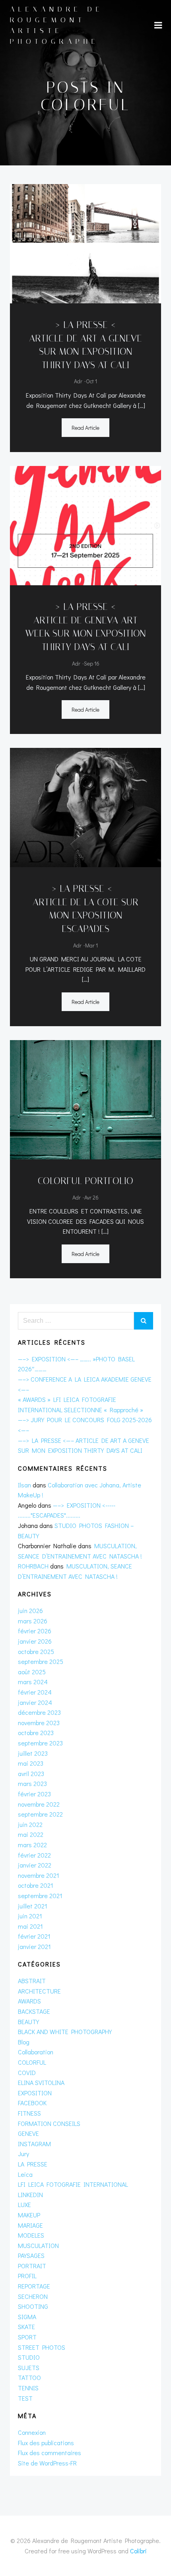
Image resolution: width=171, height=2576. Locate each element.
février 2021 (34, 1936)
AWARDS (29, 2001)
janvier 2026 (35, 1641)
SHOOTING (33, 2306)
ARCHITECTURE (39, 1991)
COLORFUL (32, 2062)
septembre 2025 (41, 1661)
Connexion (32, 2432)
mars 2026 (33, 1621)
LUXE (24, 2204)
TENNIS (28, 2388)
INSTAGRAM (34, 2144)
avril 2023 (31, 1773)
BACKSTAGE (34, 2011)
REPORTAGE (34, 2286)
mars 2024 (33, 1682)
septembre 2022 (40, 1814)
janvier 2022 (35, 1865)
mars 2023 (32, 1783)
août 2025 (32, 1672)
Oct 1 (91, 381)
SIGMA (27, 2317)
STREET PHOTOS (42, 2347)
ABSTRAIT (32, 1981)
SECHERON (33, 2296)
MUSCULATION (38, 2245)
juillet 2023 (33, 1753)
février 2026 (35, 1631)
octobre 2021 (36, 1885)
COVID (27, 2072)
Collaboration (36, 2052)
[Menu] (158, 25)
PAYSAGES (31, 2255)
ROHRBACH (33, 1566)
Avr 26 (91, 1197)
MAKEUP (29, 2215)
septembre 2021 (40, 1896)
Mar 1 (91, 945)
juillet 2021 (33, 1906)
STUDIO (29, 2357)
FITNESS (29, 2113)
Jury (23, 2154)
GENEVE (28, 2133)
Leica (25, 2174)
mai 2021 (30, 1926)
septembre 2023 (40, 1743)
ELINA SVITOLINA (41, 2082)
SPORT (27, 2337)
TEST (25, 2398)
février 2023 (34, 1794)
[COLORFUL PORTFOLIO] (85, 1099)
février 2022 (34, 1855)
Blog (24, 2042)
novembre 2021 (39, 1875)
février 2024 (35, 1692)
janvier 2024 (35, 1702)
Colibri (138, 2551)
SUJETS (29, 2367)
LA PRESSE (33, 2164)
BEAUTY (28, 2022)
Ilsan (24, 1485)
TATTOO (29, 2377)
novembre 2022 (39, 1804)
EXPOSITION (35, 2093)
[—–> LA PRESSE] (85, 807)
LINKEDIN (30, 2195)
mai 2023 (31, 1763)
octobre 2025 (36, 1651)
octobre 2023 (36, 1733)
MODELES (31, 2235)
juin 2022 (30, 1824)
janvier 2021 (34, 1946)
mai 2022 (31, 1834)
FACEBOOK (32, 2103)
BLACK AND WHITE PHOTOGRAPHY (65, 2031)
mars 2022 (32, 1845)
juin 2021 (30, 1916)
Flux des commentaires (50, 2453)
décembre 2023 (39, 1712)
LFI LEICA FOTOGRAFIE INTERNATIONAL (73, 2184)
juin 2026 (30, 1610)
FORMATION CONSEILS (49, 2123)
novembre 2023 (39, 1723)
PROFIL (27, 2276)
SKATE (26, 2327)
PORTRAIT (32, 2266)
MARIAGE (30, 2225)
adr (78, 381)
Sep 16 (92, 663)
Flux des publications (46, 2443)
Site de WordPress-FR (47, 2463)
